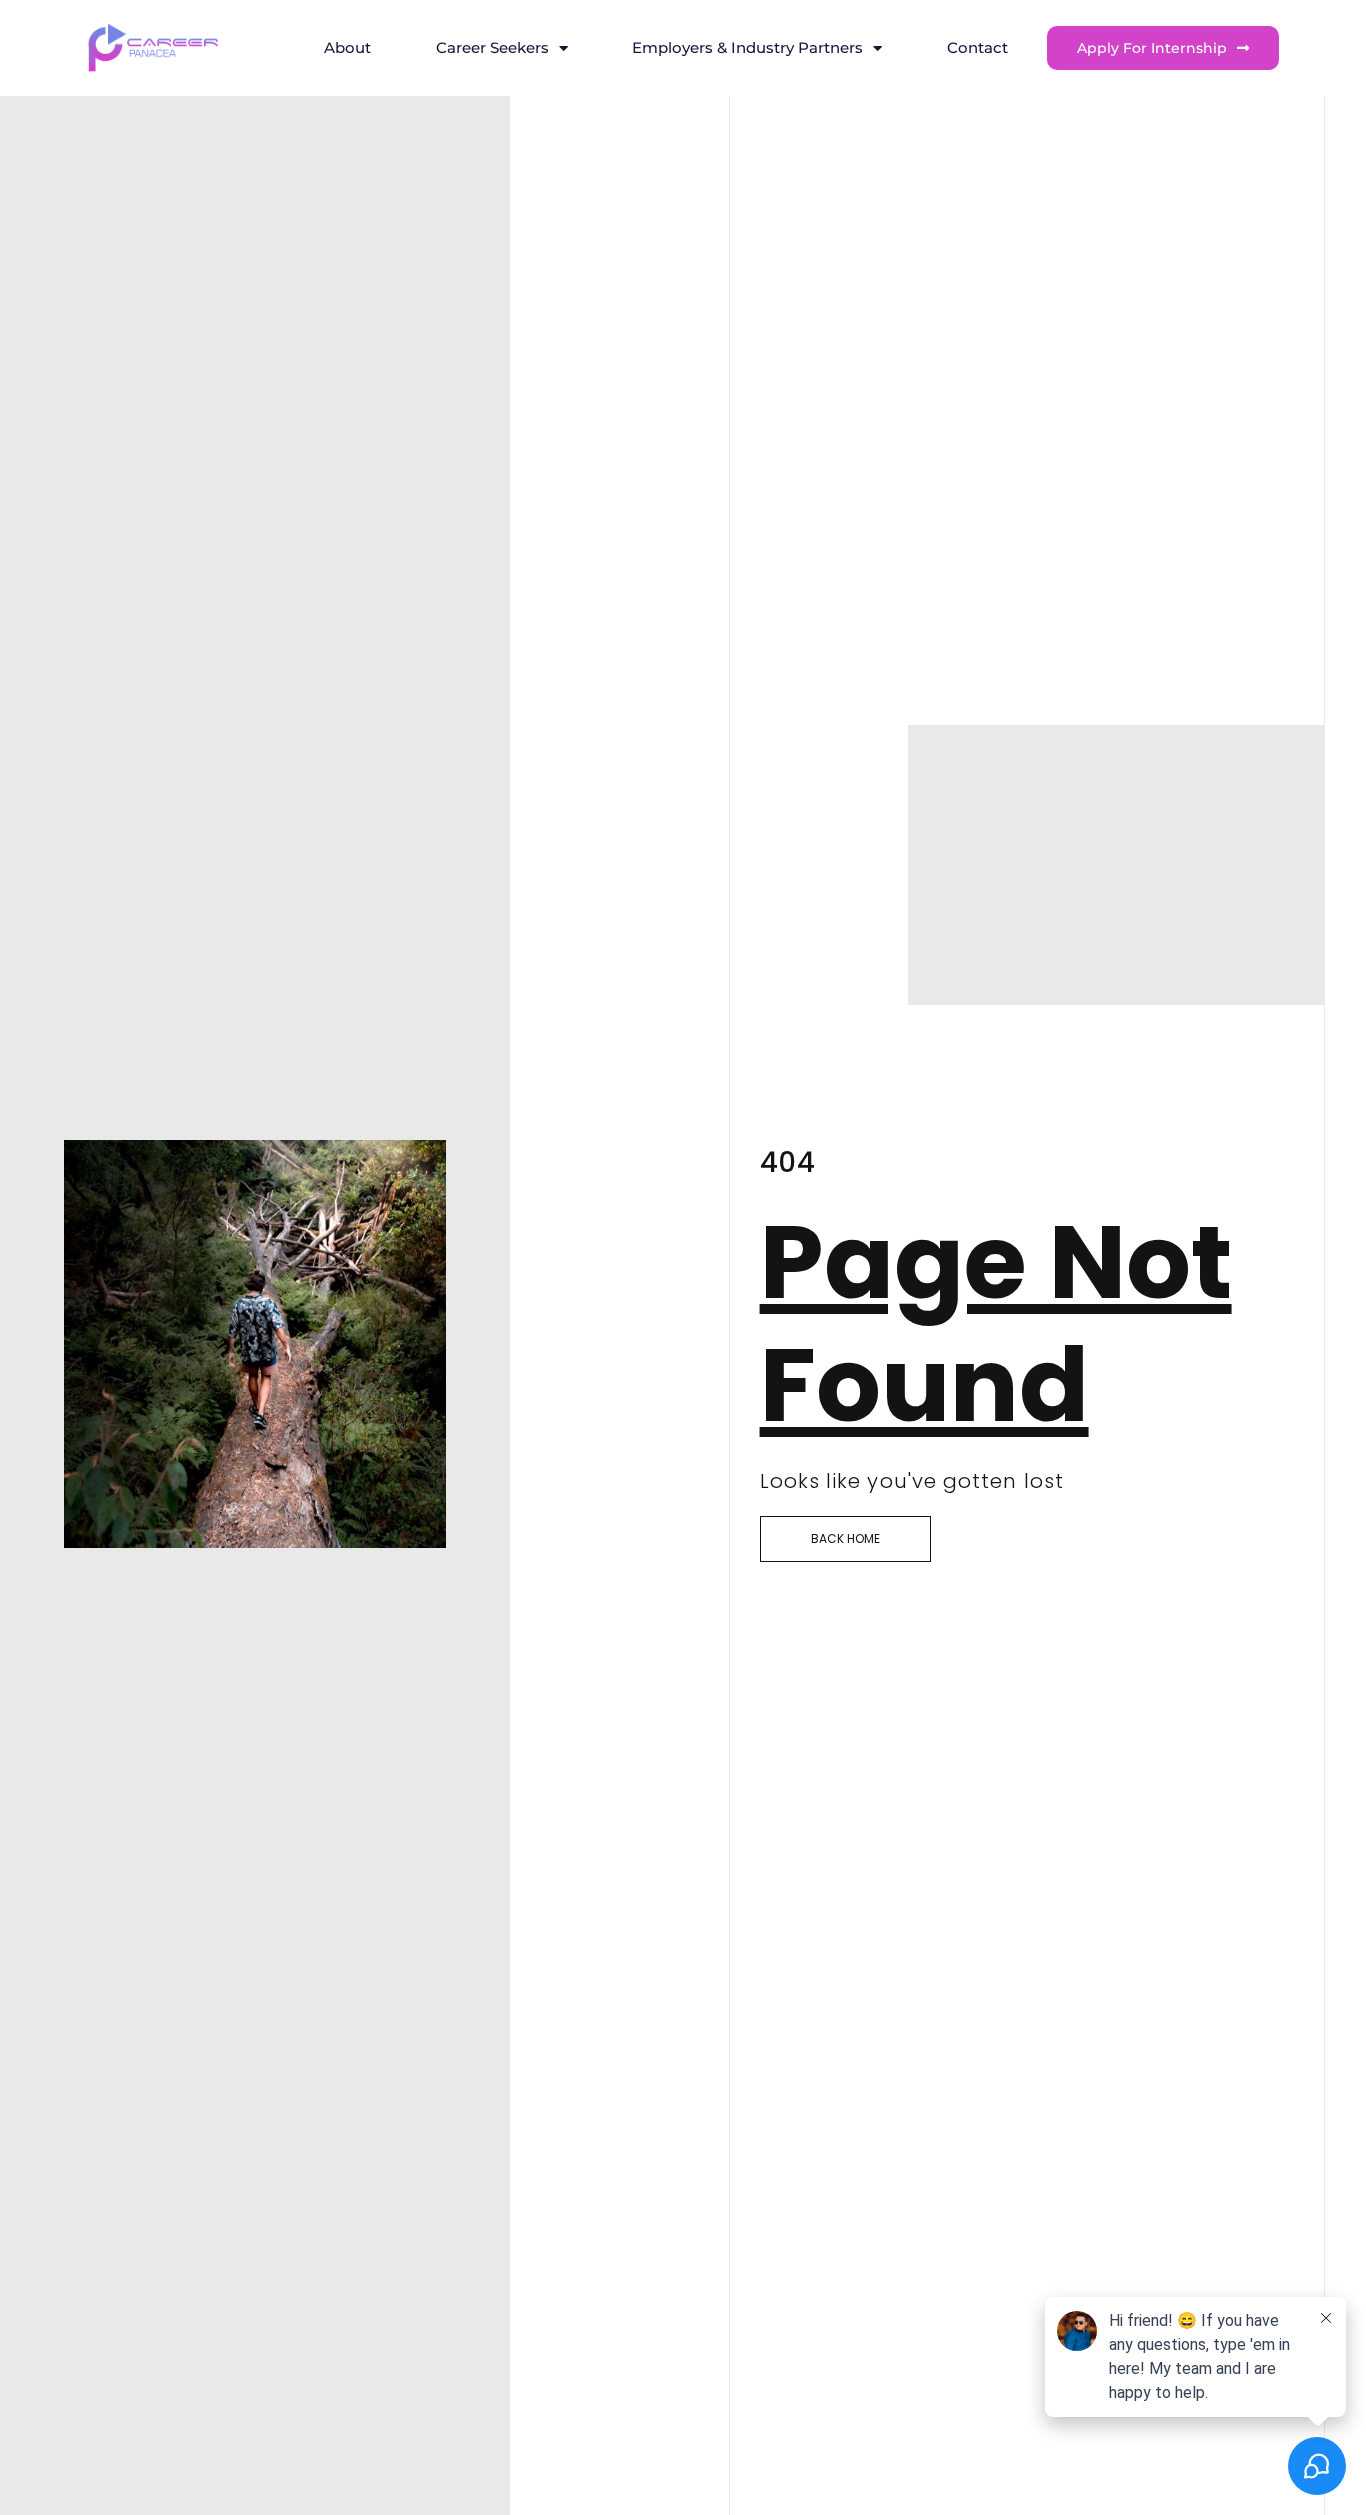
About (347, 47)
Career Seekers (492, 47)
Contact (977, 47)
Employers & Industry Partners (747, 47)
